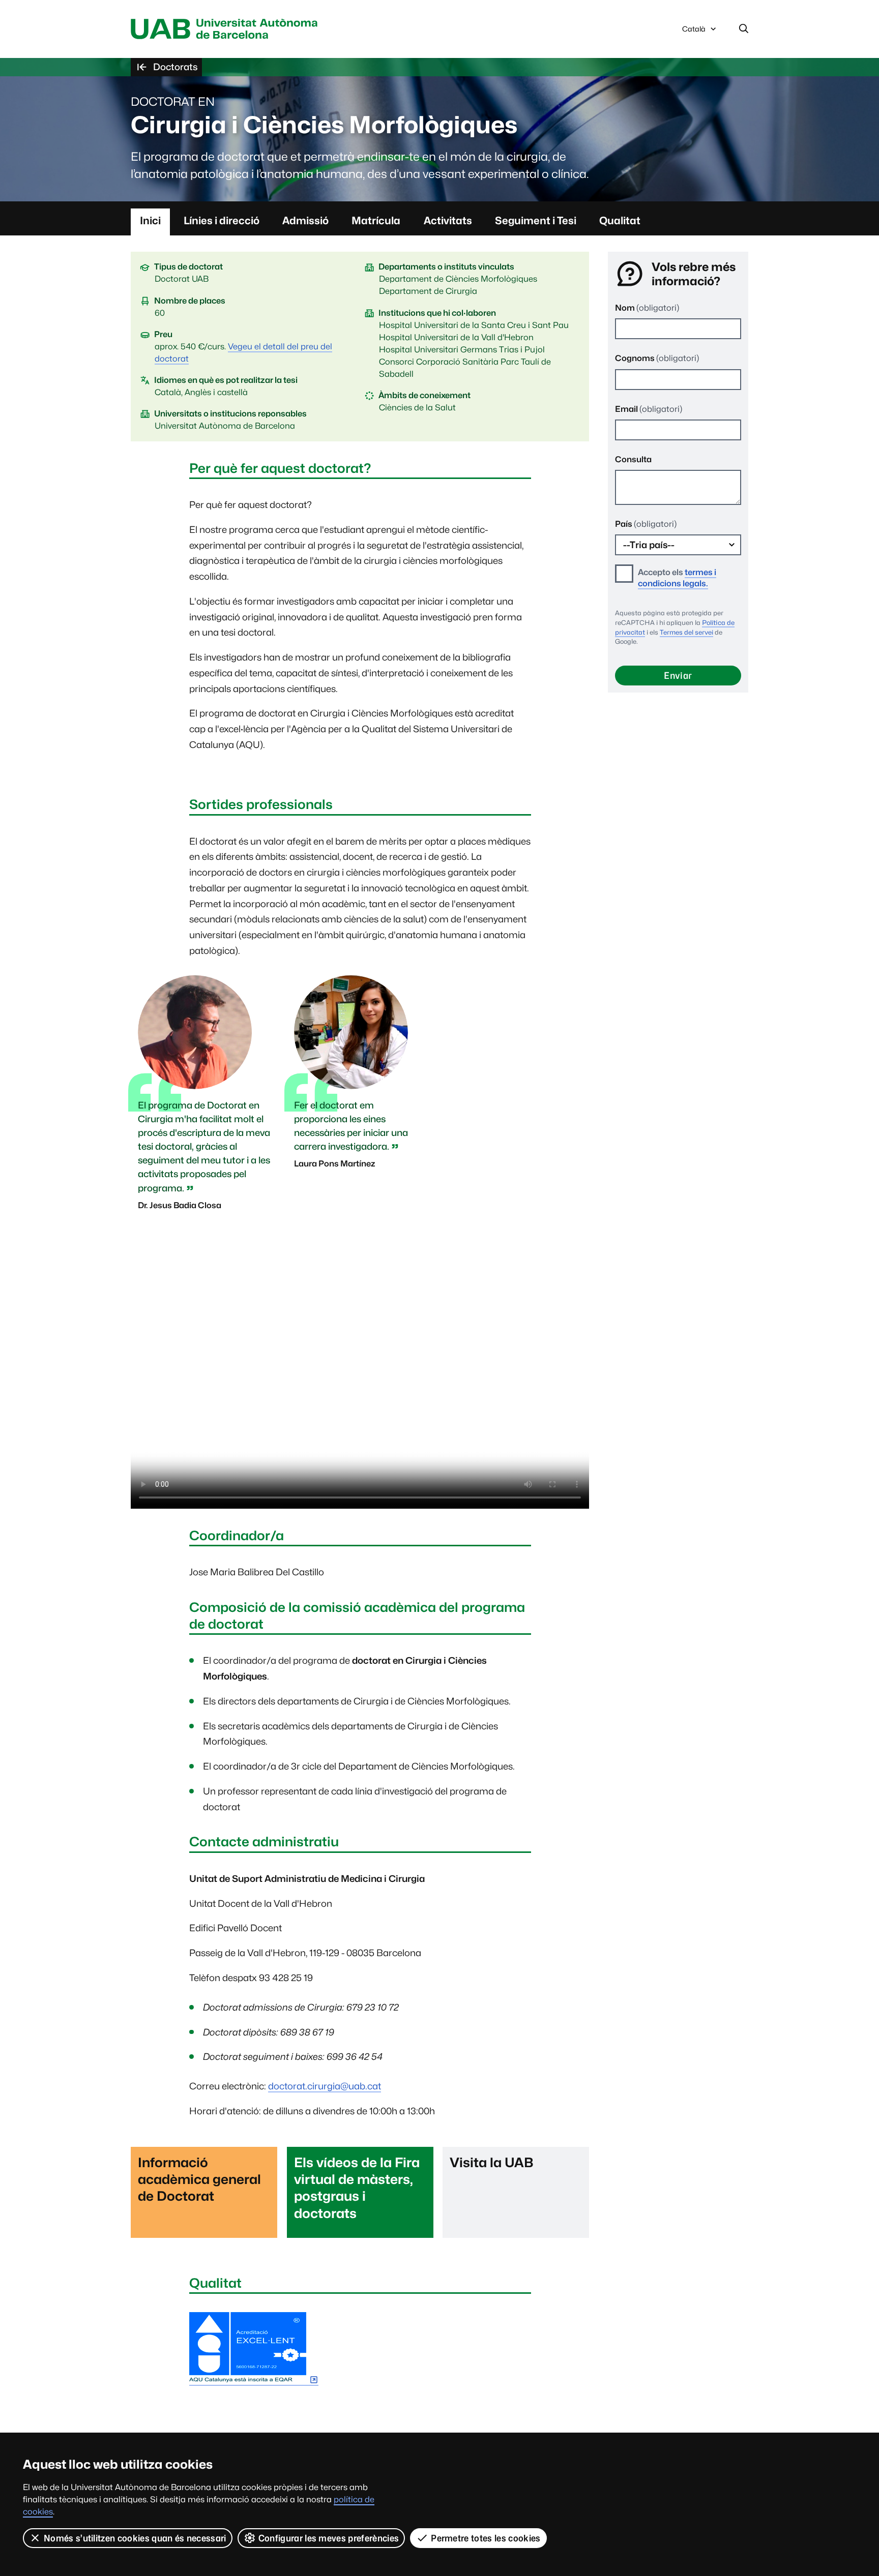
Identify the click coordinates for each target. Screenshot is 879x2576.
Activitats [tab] (448, 220)
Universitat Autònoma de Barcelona (227, 29)
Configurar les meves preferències (329, 2538)
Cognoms (657, 358)
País (646, 524)
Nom (647, 308)
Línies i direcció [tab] (222, 220)
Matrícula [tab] (376, 220)
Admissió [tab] (305, 220)
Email (649, 409)
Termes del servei (686, 632)
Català (694, 32)
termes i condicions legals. (677, 578)
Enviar (678, 676)
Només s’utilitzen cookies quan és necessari (135, 2538)
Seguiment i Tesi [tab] (536, 220)
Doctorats (175, 67)
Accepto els (677, 578)
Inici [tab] (150, 220)
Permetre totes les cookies (486, 2538)
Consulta (633, 459)
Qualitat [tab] (620, 220)
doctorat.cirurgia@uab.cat (325, 2086)
